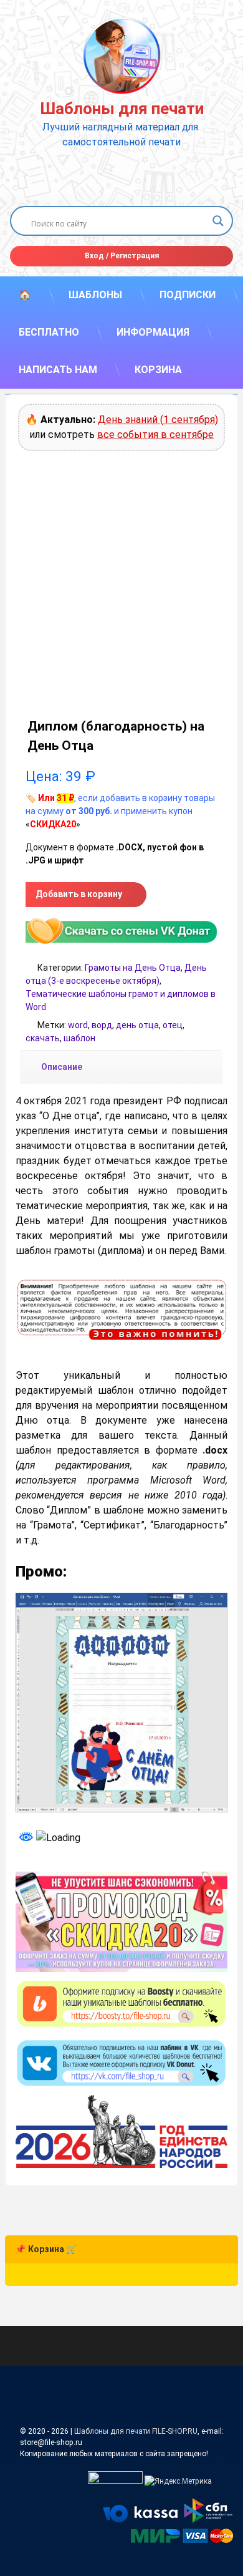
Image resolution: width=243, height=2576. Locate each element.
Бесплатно (49, 332)
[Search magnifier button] (218, 221)
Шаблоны (95, 295)
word (78, 1025)
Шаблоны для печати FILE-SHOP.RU (136, 2431)
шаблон (79, 1038)
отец (173, 1025)
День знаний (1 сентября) (158, 420)
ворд (102, 1025)
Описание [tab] (62, 1067)
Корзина (158, 370)
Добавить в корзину (79, 894)
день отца (137, 1025)
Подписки (188, 295)
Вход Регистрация (122, 256)
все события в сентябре (155, 435)
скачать (43, 1038)
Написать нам (58, 370)
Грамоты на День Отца (133, 968)
